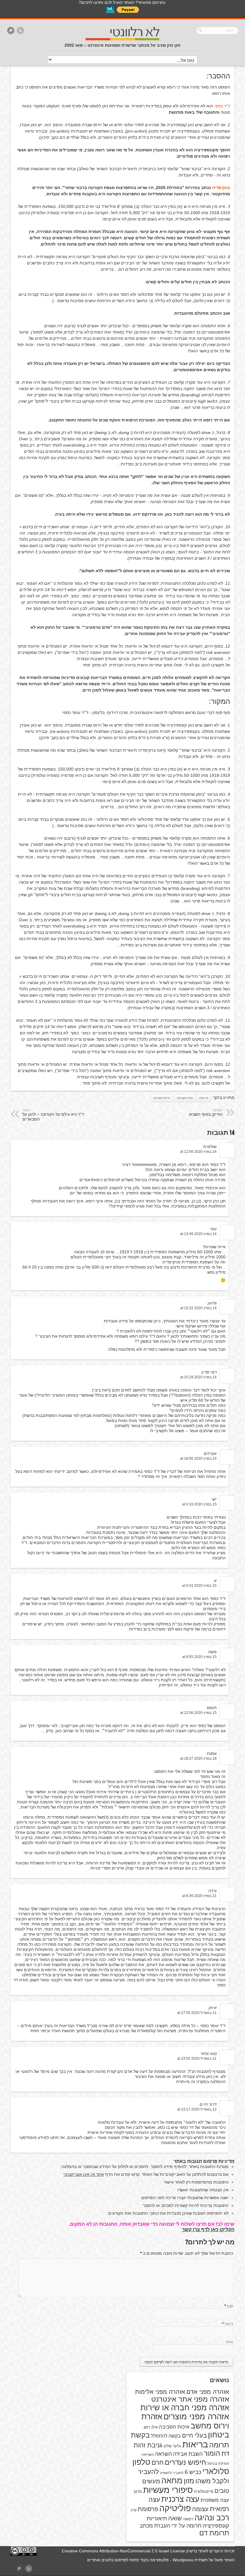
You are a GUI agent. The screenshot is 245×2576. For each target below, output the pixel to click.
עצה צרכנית (180, 2499)
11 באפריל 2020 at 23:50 (197, 2059)
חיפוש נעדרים (185, 2462)
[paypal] (11, 31)
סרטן (138, 2491)
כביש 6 (193, 2472)
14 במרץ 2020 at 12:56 (198, 1152)
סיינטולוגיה (204, 2491)
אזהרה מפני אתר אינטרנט (190, 2399)
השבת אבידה (188, 2454)
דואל (229, 2324)
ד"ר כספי (222, 106)
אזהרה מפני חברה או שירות (185, 2408)
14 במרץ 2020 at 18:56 (198, 1458)
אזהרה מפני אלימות (160, 2392)
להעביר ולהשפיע (172, 2473)
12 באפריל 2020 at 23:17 (197, 2109)
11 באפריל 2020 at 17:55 (197, 2013)
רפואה (188, 2519)
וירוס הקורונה (162, 1098)
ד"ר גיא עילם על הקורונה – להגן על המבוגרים (53, 1115)
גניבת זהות (148, 2445)
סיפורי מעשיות (168, 2490)
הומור (212, 2453)
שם (230, 2306)
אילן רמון (151, 2427)
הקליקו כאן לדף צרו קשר (208, 2229)
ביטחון (219, 2435)
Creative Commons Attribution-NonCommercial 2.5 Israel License (123, 2551)
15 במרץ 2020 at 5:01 (199, 1586)
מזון (189, 2481)
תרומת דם (214, 2533)
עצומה (200, 2509)
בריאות (204, 1098)
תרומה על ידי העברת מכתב (170, 2526)
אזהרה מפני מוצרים (196, 2417)
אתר (229, 2342)
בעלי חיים (194, 2435)
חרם (157, 2462)
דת (225, 2454)
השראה (163, 2454)
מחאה (172, 2481)
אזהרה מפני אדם (208, 2392)
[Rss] (20, 31)
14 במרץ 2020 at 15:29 (198, 1377)
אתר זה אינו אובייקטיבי (84, 2174)
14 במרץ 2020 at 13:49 (198, 1234)
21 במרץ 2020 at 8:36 (199, 1896)
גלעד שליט (172, 2446)
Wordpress (183, 2560)
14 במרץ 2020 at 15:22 (198, 1308)
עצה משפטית (215, 2500)
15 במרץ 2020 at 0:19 (199, 1504)
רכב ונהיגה (212, 2518)
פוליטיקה (175, 2508)
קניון (134, 2510)
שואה (175, 2518)
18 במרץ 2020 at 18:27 (198, 1759)
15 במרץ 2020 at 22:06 (198, 1713)
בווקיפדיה (221, 188)
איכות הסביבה (174, 2427)
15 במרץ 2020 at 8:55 (199, 1657)
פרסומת (148, 2509)
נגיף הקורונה (185, 1098)
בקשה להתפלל (166, 2436)
